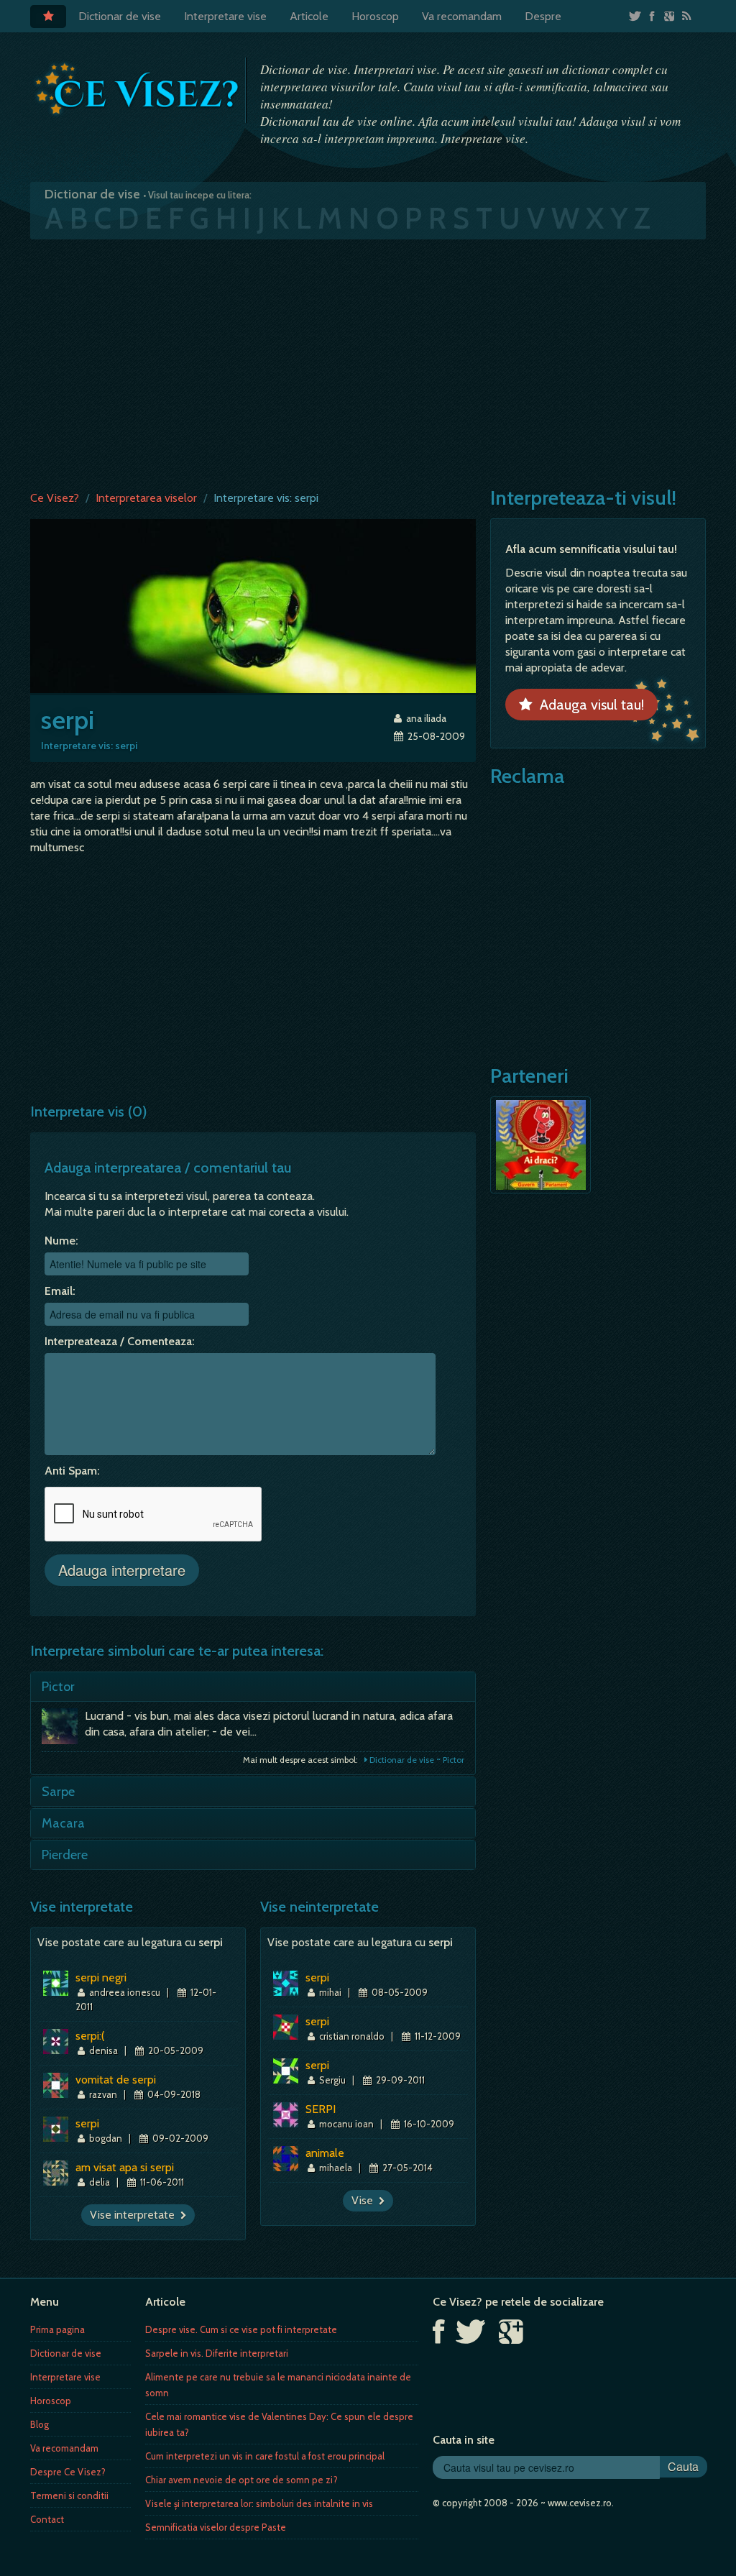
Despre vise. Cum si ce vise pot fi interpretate (241, 2329)
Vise (365, 2200)
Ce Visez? (55, 498)
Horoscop (375, 16)
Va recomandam (462, 16)
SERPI (321, 2109)
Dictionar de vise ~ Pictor (416, 1760)
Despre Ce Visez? (68, 2472)
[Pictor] (63, 1730)
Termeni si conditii (69, 2495)
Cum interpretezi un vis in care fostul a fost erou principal (265, 2456)
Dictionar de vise (120, 16)
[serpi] (253, 605)
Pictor (58, 1687)
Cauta (683, 2466)
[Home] (48, 17)
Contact (47, 2519)
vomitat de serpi (116, 2080)
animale (325, 2153)
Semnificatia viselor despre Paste (216, 2527)
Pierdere (65, 1855)
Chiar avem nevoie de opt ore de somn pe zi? (241, 2480)
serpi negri (101, 1977)
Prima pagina (57, 2329)
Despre (543, 16)
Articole (309, 16)
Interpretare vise (225, 16)
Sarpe (58, 1792)
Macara (63, 1823)
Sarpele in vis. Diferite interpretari (217, 2353)
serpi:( (90, 2036)
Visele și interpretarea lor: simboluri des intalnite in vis (259, 2503)
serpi (87, 2123)
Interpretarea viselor (146, 498)
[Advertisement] (368, 362)
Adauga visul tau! (588, 705)
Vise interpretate (135, 2215)
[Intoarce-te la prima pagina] (138, 89)
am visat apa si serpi (125, 2167)
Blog (40, 2424)
